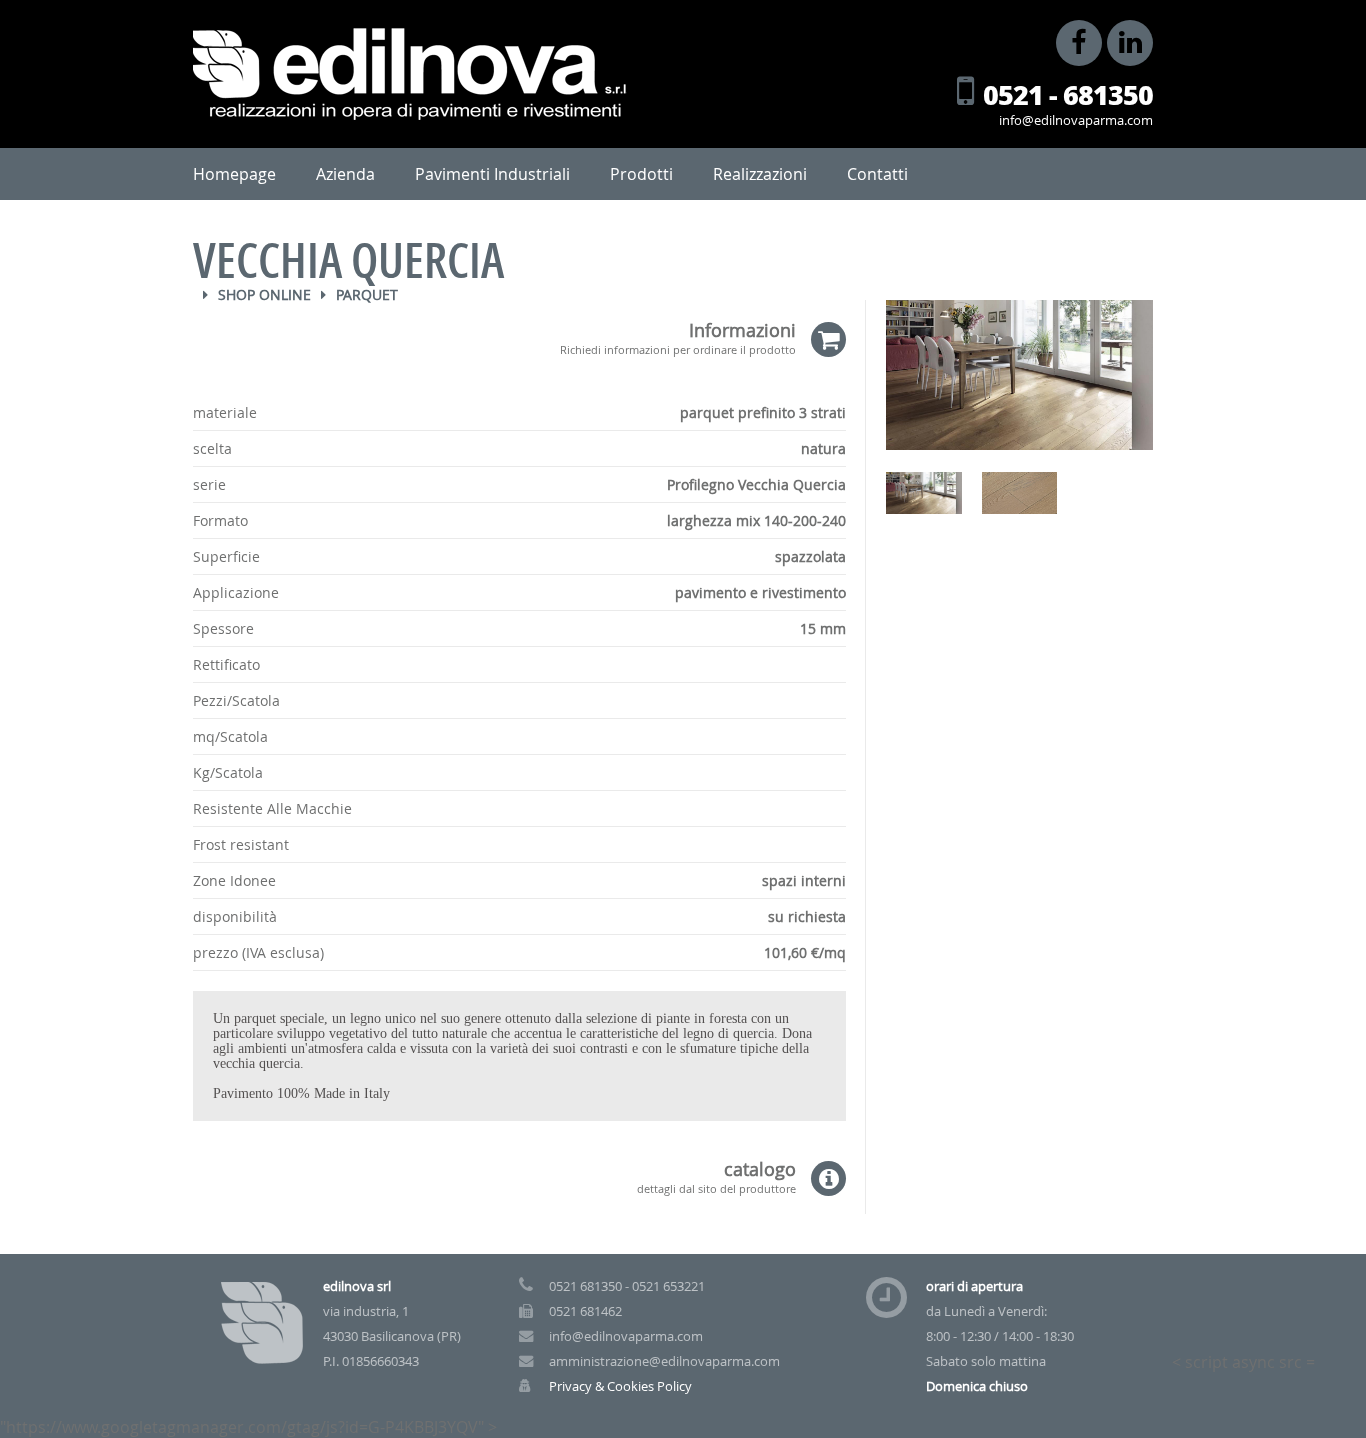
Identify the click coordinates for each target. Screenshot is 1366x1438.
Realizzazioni (760, 174)
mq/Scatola (230, 736)
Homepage (234, 174)
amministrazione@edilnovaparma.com (664, 1361)
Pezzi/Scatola (236, 700)
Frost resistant (241, 844)
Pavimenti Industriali (492, 174)
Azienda (345, 174)
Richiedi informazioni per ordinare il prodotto (678, 348)
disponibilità (235, 916)
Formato (220, 520)
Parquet (367, 294)
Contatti (877, 174)
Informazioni (678, 338)
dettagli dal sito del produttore (716, 1187)
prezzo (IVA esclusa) (258, 952)
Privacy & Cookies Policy (620, 1386)
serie (209, 484)
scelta (212, 448)
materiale (225, 412)
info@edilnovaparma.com (1076, 120)
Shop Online (264, 294)
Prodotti (641, 174)
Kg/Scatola (228, 772)
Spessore (223, 628)
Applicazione (236, 592)
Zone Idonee (234, 880)
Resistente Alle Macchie (272, 808)
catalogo (716, 1177)
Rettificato (226, 664)
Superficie (226, 556)
